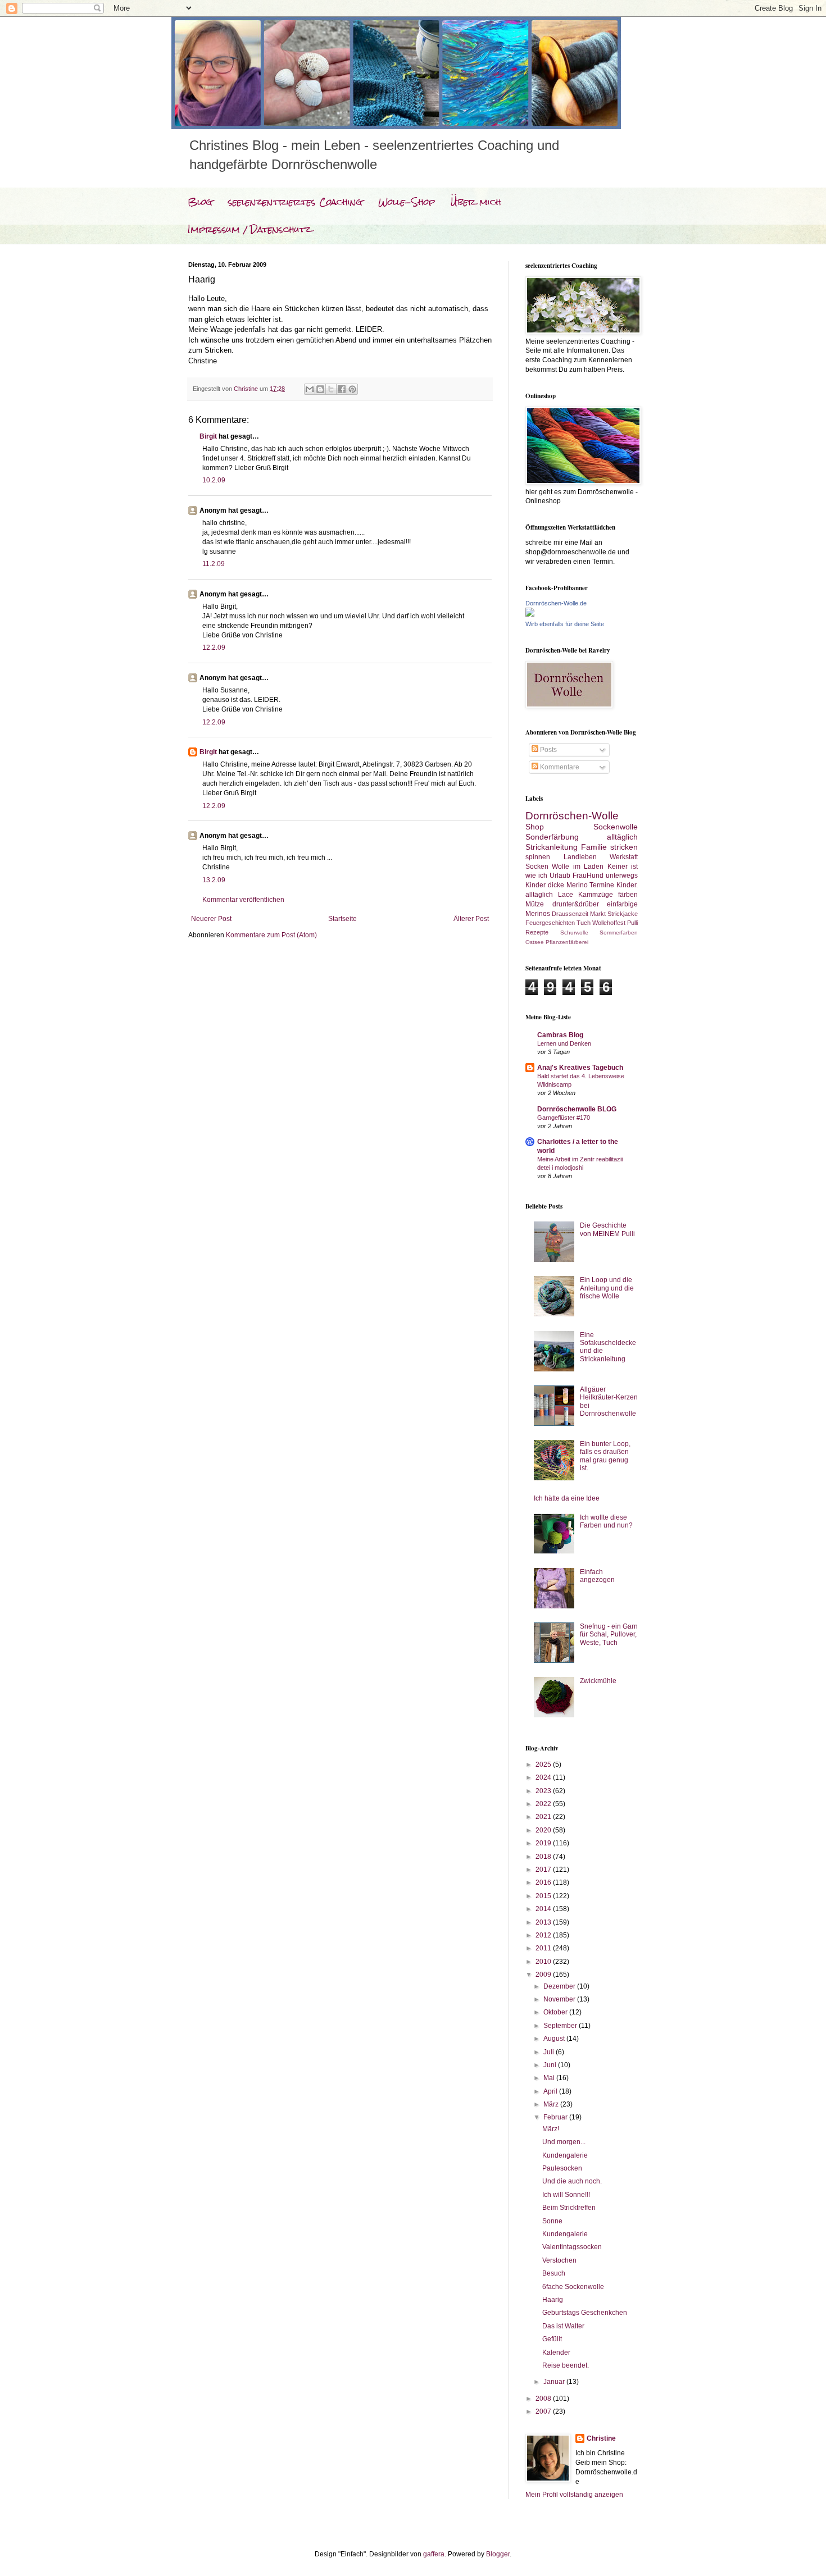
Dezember (560, 1986)
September (561, 2026)
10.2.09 (214, 480)
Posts (548, 750)
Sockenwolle (616, 827)
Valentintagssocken (572, 2247)
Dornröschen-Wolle (572, 816)
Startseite (342, 919)
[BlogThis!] (320, 389)
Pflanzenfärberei (567, 942)
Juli (550, 2052)
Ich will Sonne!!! (566, 2195)
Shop (535, 827)
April (551, 2091)
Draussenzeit (570, 914)
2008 (544, 2399)
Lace (566, 895)
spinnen (538, 857)
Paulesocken (562, 2168)
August (555, 2039)
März (552, 2104)
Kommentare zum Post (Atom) (271, 935)
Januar (555, 2382)
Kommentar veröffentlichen (243, 900)
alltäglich (622, 837)
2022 (544, 1804)
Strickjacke (623, 914)
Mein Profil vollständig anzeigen (574, 2495)
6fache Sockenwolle (573, 2287)
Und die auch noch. (572, 2181)
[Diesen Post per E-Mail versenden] (310, 389)
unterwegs (622, 876)
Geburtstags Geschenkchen (585, 2313)
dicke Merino (568, 885)
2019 (544, 1843)
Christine (601, 2438)
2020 (544, 1830)
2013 (544, 1922)
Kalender (556, 2352)
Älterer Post (471, 919)
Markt (598, 914)
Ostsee (535, 942)
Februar (556, 2117)
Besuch (554, 2273)
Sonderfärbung (552, 837)
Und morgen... (564, 2142)
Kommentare (559, 767)
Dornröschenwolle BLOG (577, 1109)
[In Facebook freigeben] (342, 389)
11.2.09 (214, 564)
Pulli (632, 923)
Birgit (208, 436)
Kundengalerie (565, 2155)
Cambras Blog (560, 1035)
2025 (544, 1765)
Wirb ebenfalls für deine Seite (565, 624)
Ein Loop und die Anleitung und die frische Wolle (607, 1288)
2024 (544, 1777)
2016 (544, 1882)
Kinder (535, 885)
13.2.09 (214, 880)
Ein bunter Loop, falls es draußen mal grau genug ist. (605, 1456)
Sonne (552, 2221)
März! (551, 2129)
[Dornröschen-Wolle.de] (530, 614)
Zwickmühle (598, 1681)
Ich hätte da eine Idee (567, 1498)
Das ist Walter (563, 2326)
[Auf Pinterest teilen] (352, 389)
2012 (544, 1935)
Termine (602, 885)
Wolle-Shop (407, 202)
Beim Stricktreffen (569, 2208)
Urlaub (560, 876)
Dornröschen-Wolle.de (556, 603)
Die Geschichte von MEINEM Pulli (607, 1229)
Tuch (584, 923)
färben (628, 895)
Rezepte (537, 932)
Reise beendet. (566, 2365)
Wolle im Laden (578, 867)
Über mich (476, 202)
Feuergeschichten (550, 923)
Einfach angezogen (597, 1576)
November (560, 1999)
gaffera (434, 2554)
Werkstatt (624, 857)
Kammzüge (596, 895)
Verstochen (559, 2260)
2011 (544, 1948)
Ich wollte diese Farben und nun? (606, 1521)
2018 (544, 1857)
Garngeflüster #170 (564, 1118)
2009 (544, 1975)
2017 (544, 1870)
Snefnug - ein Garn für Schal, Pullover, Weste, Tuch (609, 1634)
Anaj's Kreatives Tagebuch (580, 1068)
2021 (544, 1817)
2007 (544, 2411)
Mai (550, 2078)
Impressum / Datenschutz (249, 229)
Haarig (553, 2300)
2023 (544, 1791)
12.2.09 (214, 648)
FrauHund (588, 876)
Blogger (498, 2554)
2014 (544, 1909)
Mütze (535, 904)
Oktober (556, 2012)
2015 (544, 1896)
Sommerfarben (619, 933)
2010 (544, 1962)
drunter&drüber (576, 904)
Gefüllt (552, 2339)
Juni (551, 2065)
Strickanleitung (552, 847)
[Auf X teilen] (331, 389)
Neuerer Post (211, 919)
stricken (624, 847)
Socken (537, 867)
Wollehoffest (609, 923)
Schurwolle (574, 933)
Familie (594, 847)
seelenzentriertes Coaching (295, 202)
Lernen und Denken (564, 1043)
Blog (200, 202)
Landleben (580, 857)
